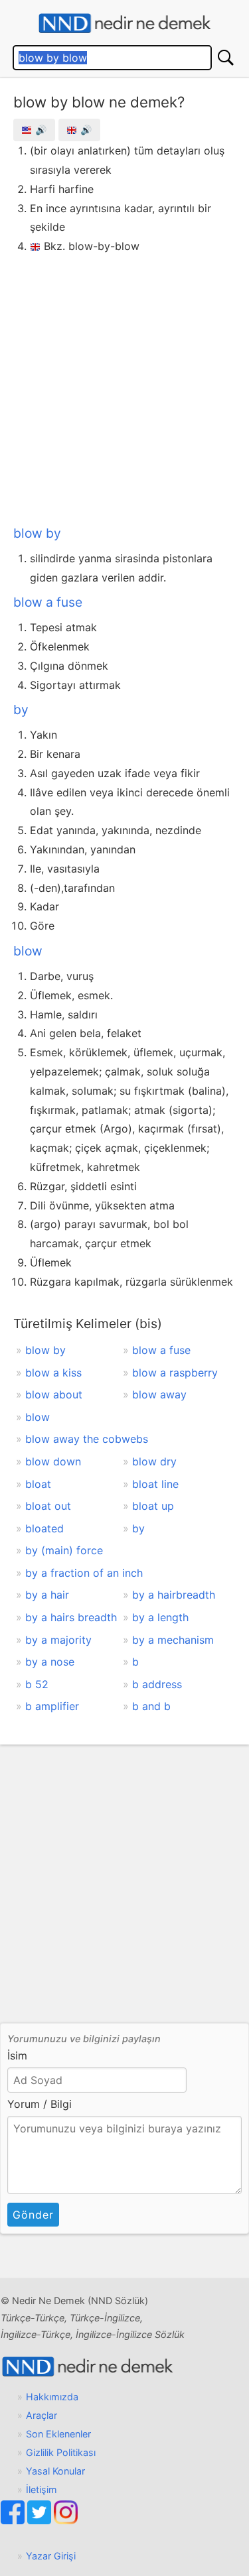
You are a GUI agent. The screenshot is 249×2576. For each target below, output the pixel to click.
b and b (151, 1706)
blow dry (154, 1461)
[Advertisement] (124, 387)
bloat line (155, 1484)
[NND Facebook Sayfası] (14, 2521)
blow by (37, 533)
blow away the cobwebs (87, 1439)
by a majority (58, 1640)
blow (28, 951)
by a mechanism (173, 1640)
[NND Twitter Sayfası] (41, 2521)
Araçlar (41, 2415)
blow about (54, 1394)
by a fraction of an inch (84, 1573)
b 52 (37, 1684)
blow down (53, 1461)
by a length (160, 1617)
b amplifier (52, 1706)
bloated (44, 1528)
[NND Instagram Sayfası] (66, 2521)
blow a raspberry (175, 1373)
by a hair (47, 1595)
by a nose (50, 1662)
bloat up (153, 1506)
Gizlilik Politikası (61, 2452)
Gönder (33, 2215)
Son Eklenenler (58, 2434)
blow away (159, 1394)
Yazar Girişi (51, 2556)
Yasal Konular (55, 2471)
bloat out (48, 1506)
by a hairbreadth (174, 1595)
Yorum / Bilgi (40, 2104)
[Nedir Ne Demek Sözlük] (124, 24)
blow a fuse (48, 602)
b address (157, 1684)
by (21, 709)
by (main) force (64, 1550)
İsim (17, 2055)
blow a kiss (53, 1373)
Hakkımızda (52, 2397)
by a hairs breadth (71, 1617)
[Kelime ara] (226, 58)
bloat (38, 1484)
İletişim (41, 2489)
